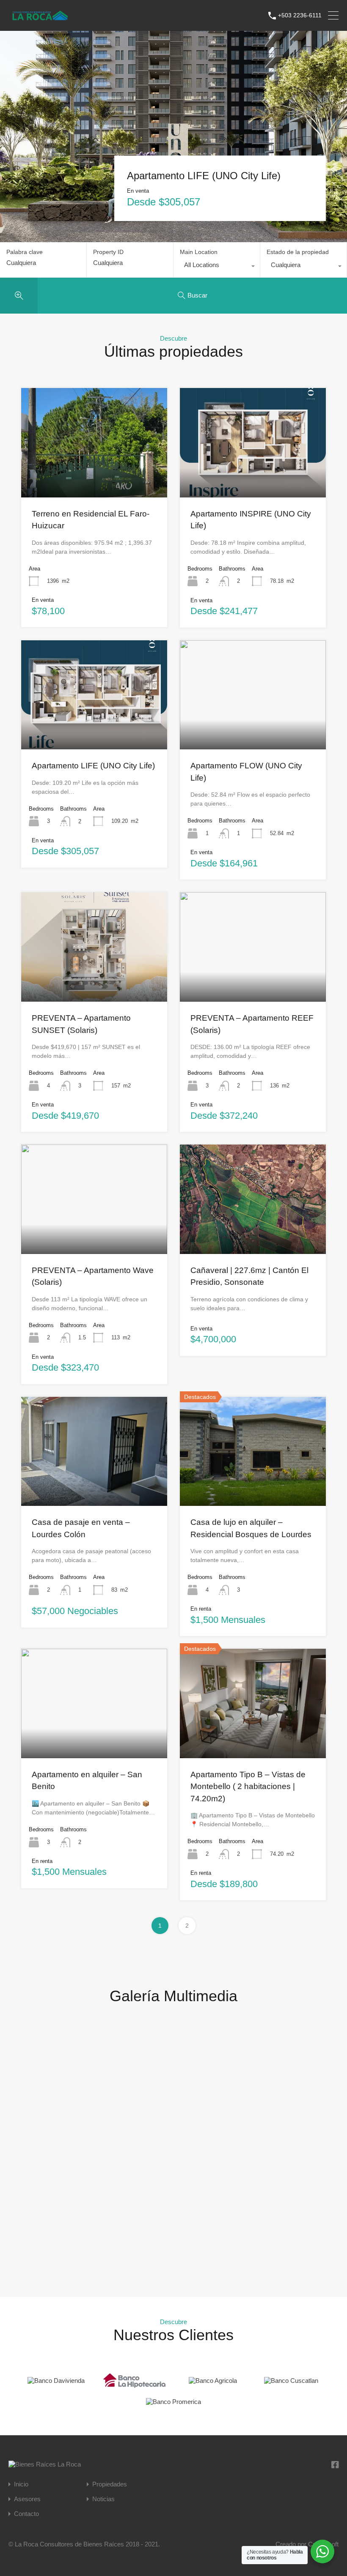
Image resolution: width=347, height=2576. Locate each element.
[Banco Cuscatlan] (291, 2381)
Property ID (108, 252)
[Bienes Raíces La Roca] (40, 19)
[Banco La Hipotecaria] (135, 2386)
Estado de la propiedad (298, 252)
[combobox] (217, 267)
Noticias (103, 2499)
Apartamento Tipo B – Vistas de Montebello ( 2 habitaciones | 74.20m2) (248, 1787)
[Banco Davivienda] (56, 2381)
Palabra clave (25, 252)
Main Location (199, 252)
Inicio (21, 2484)
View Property (94, 475)
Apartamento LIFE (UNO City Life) (204, 176)
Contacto (26, 2514)
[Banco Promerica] (173, 2402)
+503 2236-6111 (300, 15)
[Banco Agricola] (213, 2381)
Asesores (27, 2499)
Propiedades (110, 2484)
